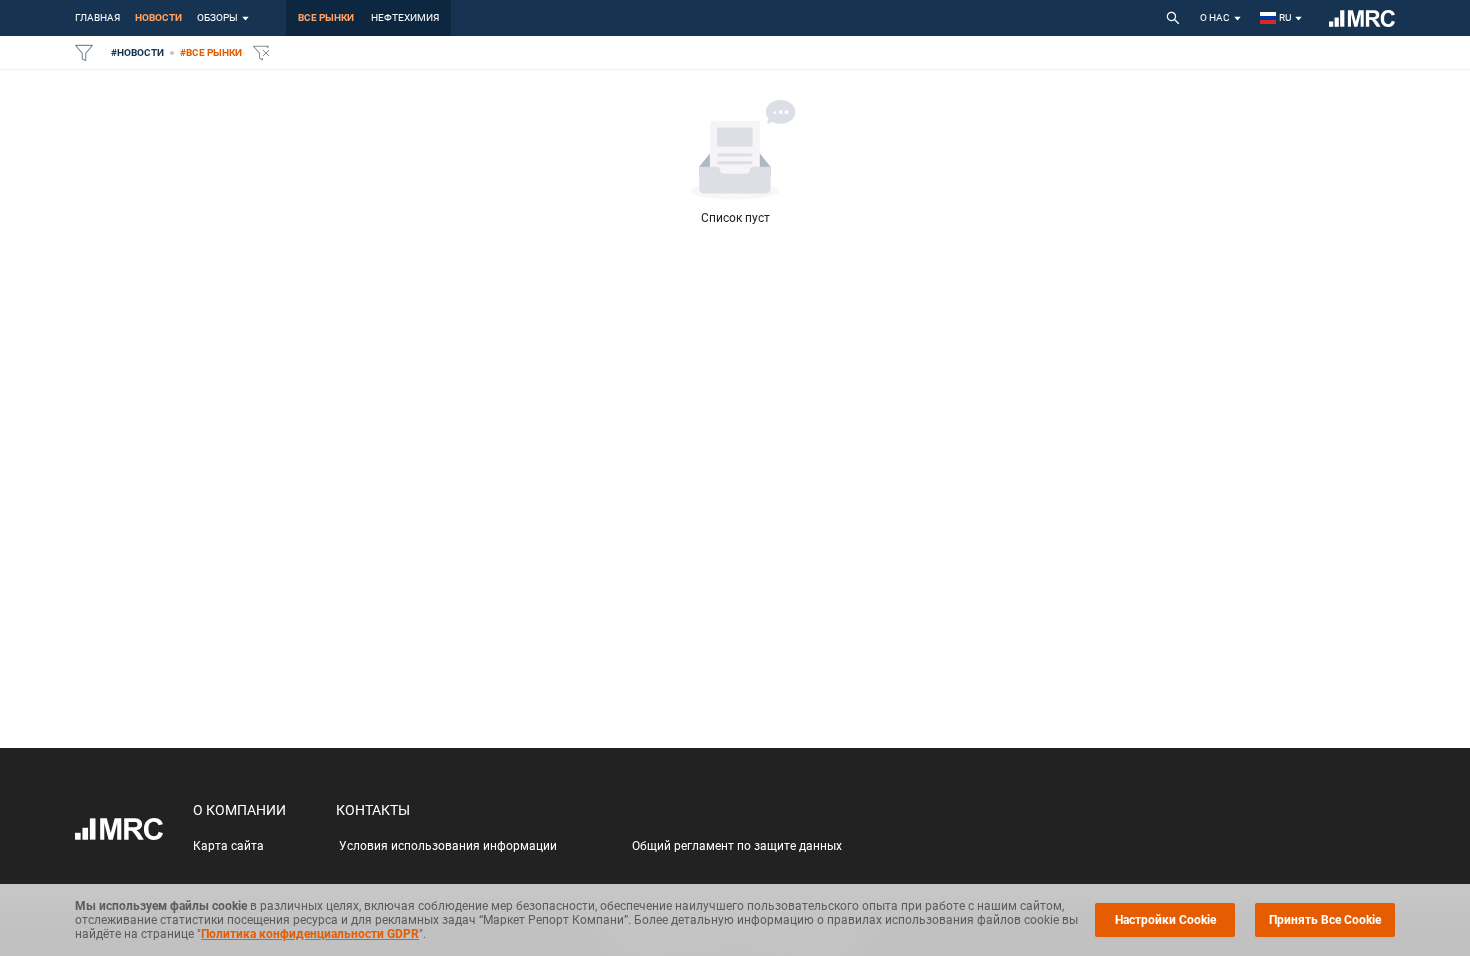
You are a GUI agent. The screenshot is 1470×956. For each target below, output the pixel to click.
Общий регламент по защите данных (737, 846)
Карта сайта (228, 846)
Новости (158, 17)
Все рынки (326, 17)
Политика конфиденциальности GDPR (310, 934)
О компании (239, 810)
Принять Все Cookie (1325, 920)
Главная (97, 17)
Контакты (373, 810)
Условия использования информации (448, 846)
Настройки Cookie (1165, 920)
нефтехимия (405, 17)
